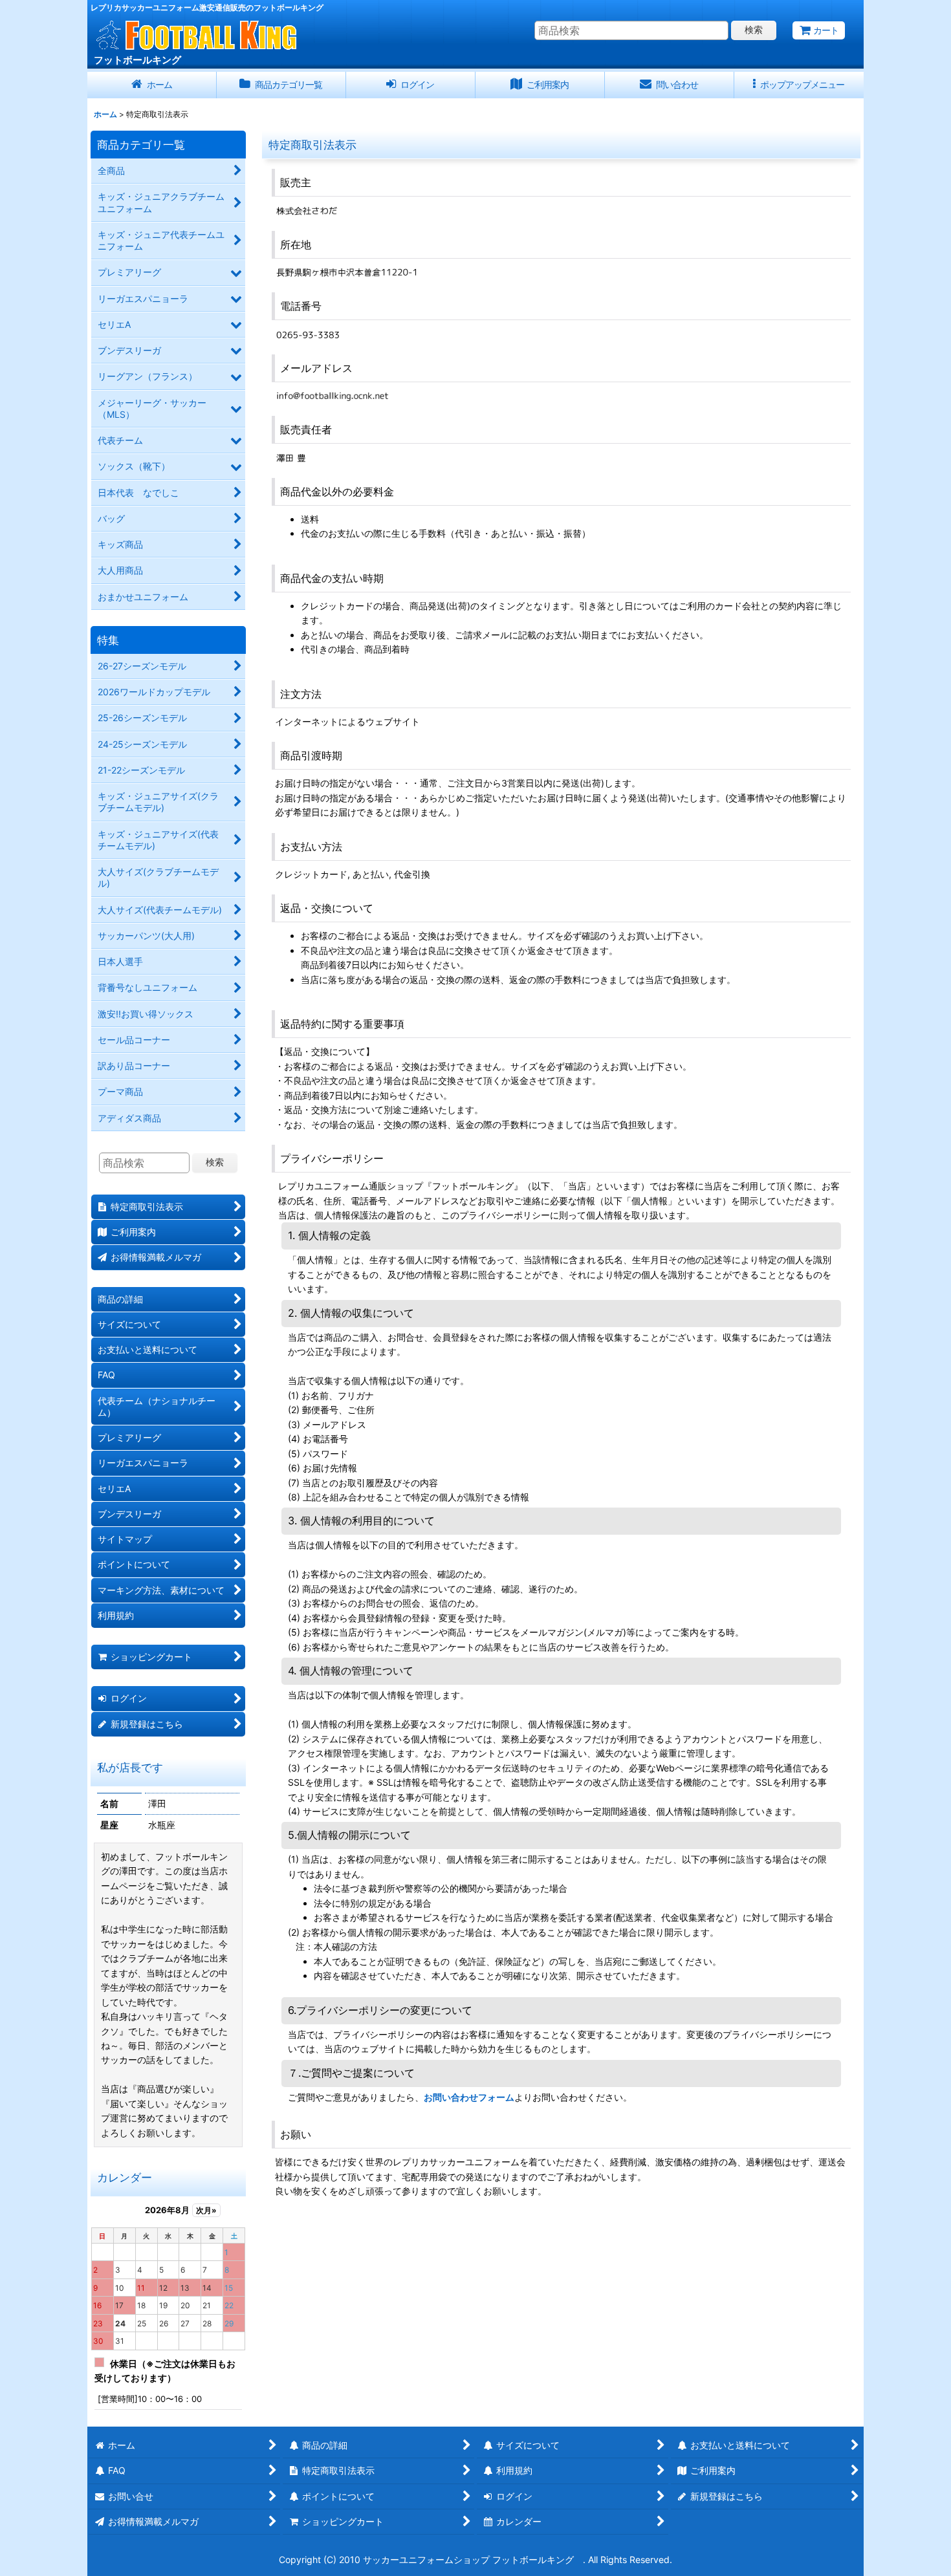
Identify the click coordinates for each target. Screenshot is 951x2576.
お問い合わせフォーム (469, 2097)
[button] (799, 85)
